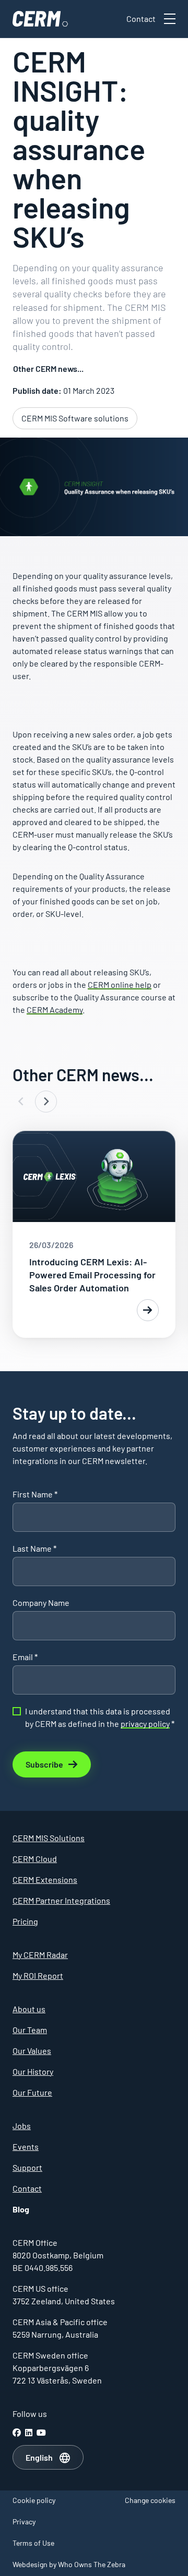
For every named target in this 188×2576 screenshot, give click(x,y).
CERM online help (120, 984)
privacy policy (145, 1724)
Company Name (41, 1603)
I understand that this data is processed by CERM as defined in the (100, 1717)
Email (25, 1657)
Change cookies (150, 2500)
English (39, 2457)
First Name (35, 1494)
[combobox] (48, 2458)
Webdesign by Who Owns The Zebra (69, 2564)
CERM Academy (55, 1009)
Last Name (34, 1548)
